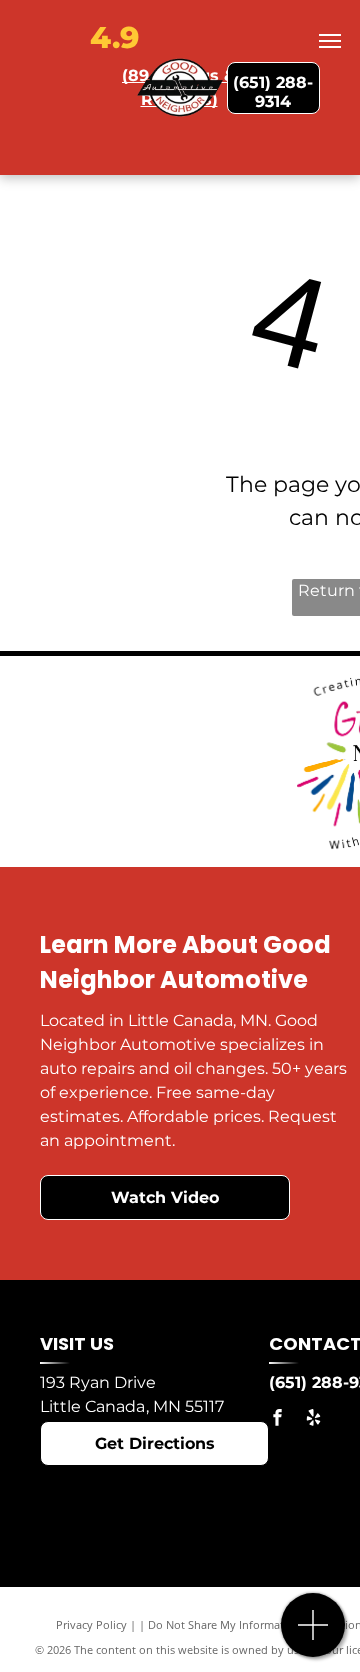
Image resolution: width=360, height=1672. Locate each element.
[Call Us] (313, 1635)
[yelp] (313, 1420)
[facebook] (277, 1420)
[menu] (330, 41)
